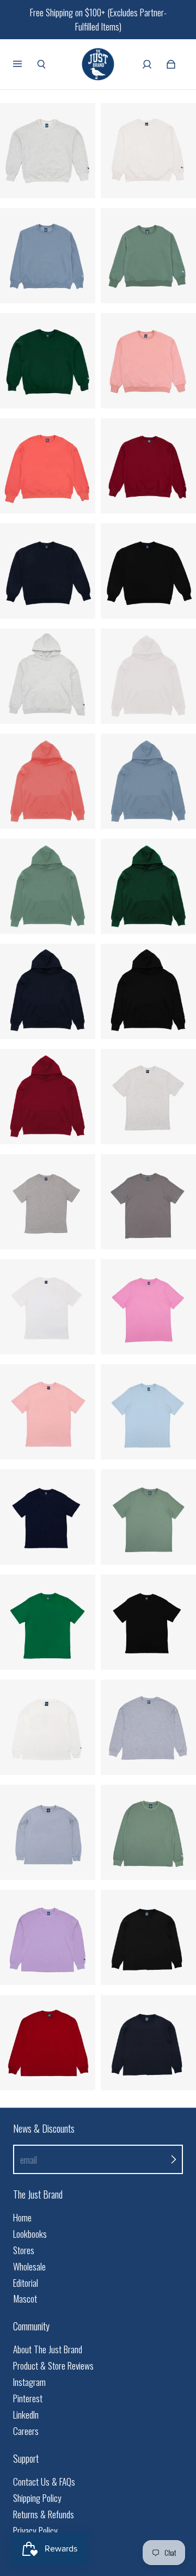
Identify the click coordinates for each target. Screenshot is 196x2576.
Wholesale (29, 2266)
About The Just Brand (48, 2349)
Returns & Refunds (44, 2514)
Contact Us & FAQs (44, 2482)
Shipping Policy (37, 2498)
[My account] (147, 64)
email (29, 2160)
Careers (26, 2431)
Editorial (26, 2283)
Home (22, 2217)
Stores (24, 2250)
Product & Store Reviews (53, 2366)
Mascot (25, 2299)
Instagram (29, 2382)
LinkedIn (26, 2415)
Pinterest (28, 2398)
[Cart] (171, 64)
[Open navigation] (25, 64)
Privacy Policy (35, 2531)
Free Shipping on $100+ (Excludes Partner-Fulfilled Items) (98, 19)
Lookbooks (30, 2234)
